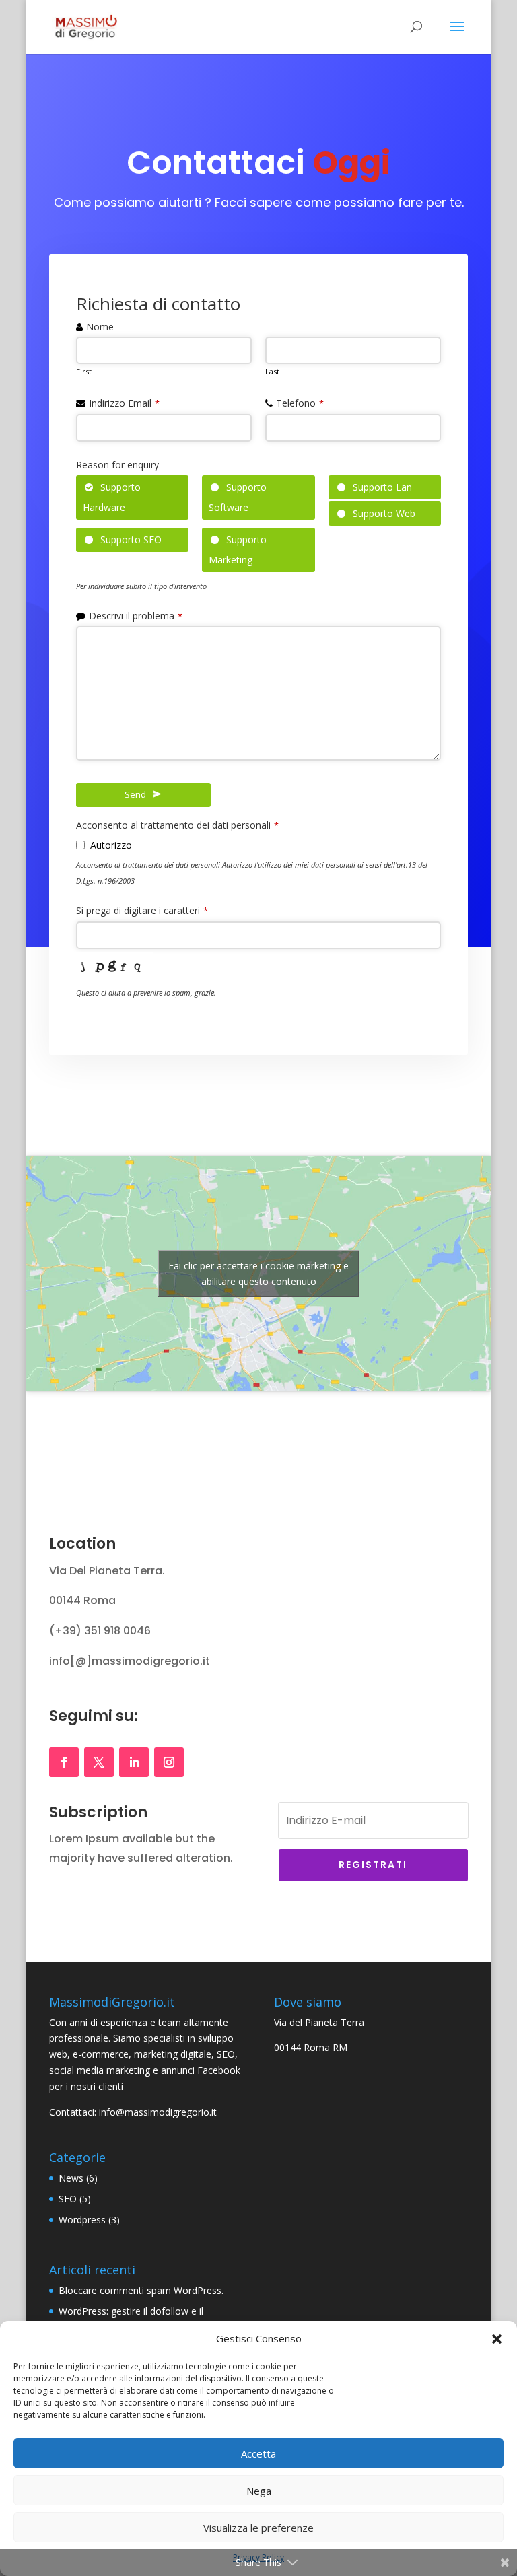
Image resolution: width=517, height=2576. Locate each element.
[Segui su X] (99, 1762)
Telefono (300, 403)
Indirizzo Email (124, 403)
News (71, 2178)
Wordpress (82, 2220)
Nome (100, 327)
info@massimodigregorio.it (158, 2112)
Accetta (258, 2453)
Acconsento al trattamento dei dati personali (177, 825)
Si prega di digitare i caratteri (142, 910)
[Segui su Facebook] (64, 1762)
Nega (259, 2491)
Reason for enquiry (117, 465)
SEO (68, 2199)
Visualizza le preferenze (258, 2528)
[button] (497, 2339)
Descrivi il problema (136, 616)
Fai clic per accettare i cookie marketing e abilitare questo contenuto (258, 1274)
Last (272, 371)
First (84, 371)
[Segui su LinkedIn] (134, 1762)
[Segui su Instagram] (169, 1762)
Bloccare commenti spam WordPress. (141, 2290)
